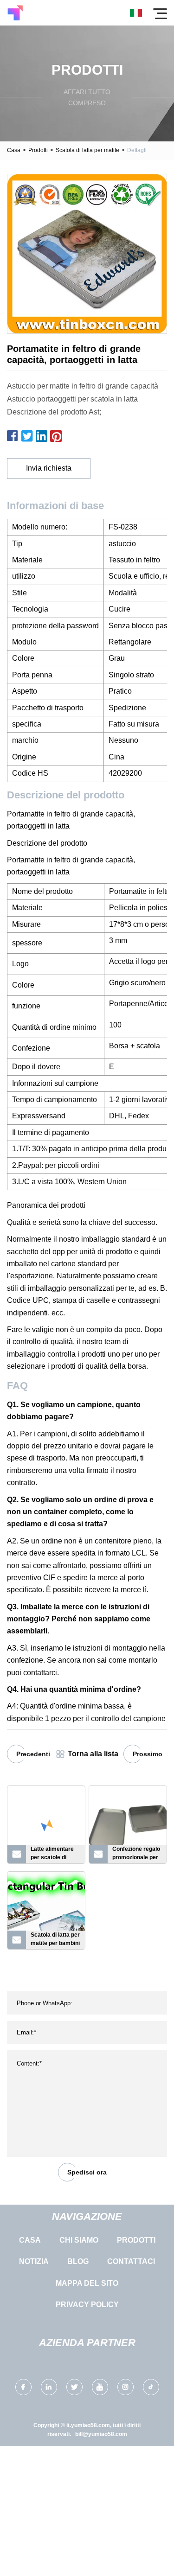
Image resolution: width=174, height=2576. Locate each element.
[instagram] (126, 2387)
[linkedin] (49, 2387)
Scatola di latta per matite (87, 150)
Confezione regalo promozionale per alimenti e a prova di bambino (136, 1855)
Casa (14, 150)
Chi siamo (79, 2240)
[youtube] (100, 2387)
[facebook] (23, 2387)
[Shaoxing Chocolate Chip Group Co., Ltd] (15, 13)
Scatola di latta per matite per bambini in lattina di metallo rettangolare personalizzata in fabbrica (55, 1940)
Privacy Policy (87, 2305)
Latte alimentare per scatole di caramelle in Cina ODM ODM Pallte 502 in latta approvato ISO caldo (54, 1855)
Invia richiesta (49, 468)
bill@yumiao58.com (101, 2434)
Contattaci (131, 2261)
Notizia (34, 2261)
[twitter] (74, 2387)
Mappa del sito (87, 2283)
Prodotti (38, 150)
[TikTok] (151, 2387)
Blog (78, 2261)
